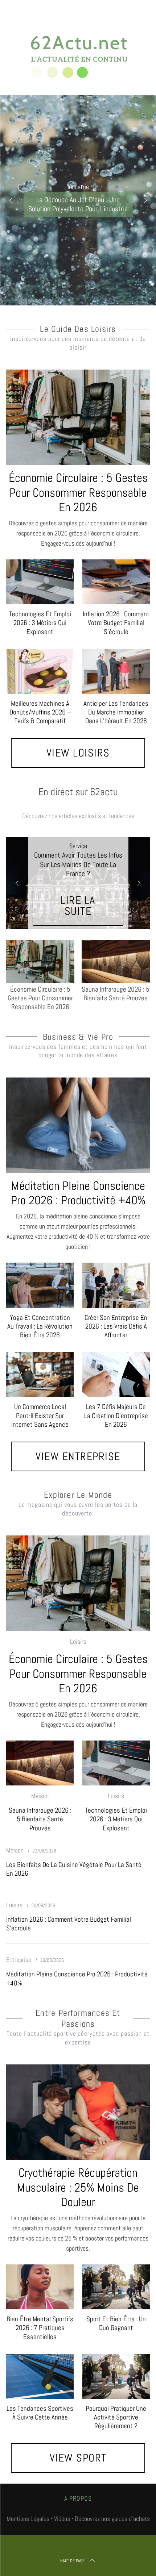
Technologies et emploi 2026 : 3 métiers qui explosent (40, 623)
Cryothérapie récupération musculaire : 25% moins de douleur (78, 2187)
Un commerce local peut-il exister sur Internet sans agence (40, 1415)
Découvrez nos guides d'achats (112, 2519)
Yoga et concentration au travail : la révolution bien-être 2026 (40, 1326)
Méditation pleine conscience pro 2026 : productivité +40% (78, 1193)
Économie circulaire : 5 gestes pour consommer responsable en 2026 (78, 492)
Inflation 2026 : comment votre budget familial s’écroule (116, 623)
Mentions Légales (28, 2519)
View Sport (78, 2458)
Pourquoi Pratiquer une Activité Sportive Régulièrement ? (116, 2417)
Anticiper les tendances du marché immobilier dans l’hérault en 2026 (116, 712)
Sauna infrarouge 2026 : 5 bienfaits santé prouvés (40, 1819)
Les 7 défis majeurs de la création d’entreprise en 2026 (116, 1415)
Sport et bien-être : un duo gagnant (116, 2323)
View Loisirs (78, 753)
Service (78, 846)
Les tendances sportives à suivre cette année (40, 2413)
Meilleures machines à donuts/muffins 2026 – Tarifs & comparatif (40, 712)
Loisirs (78, 1641)
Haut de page (72, 2561)
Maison (40, 1796)
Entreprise (19, 1960)
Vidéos (62, 2519)
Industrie (78, 187)
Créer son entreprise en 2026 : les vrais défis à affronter (116, 1326)
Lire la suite (78, 906)
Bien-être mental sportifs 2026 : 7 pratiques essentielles (40, 2328)
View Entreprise (78, 1456)
